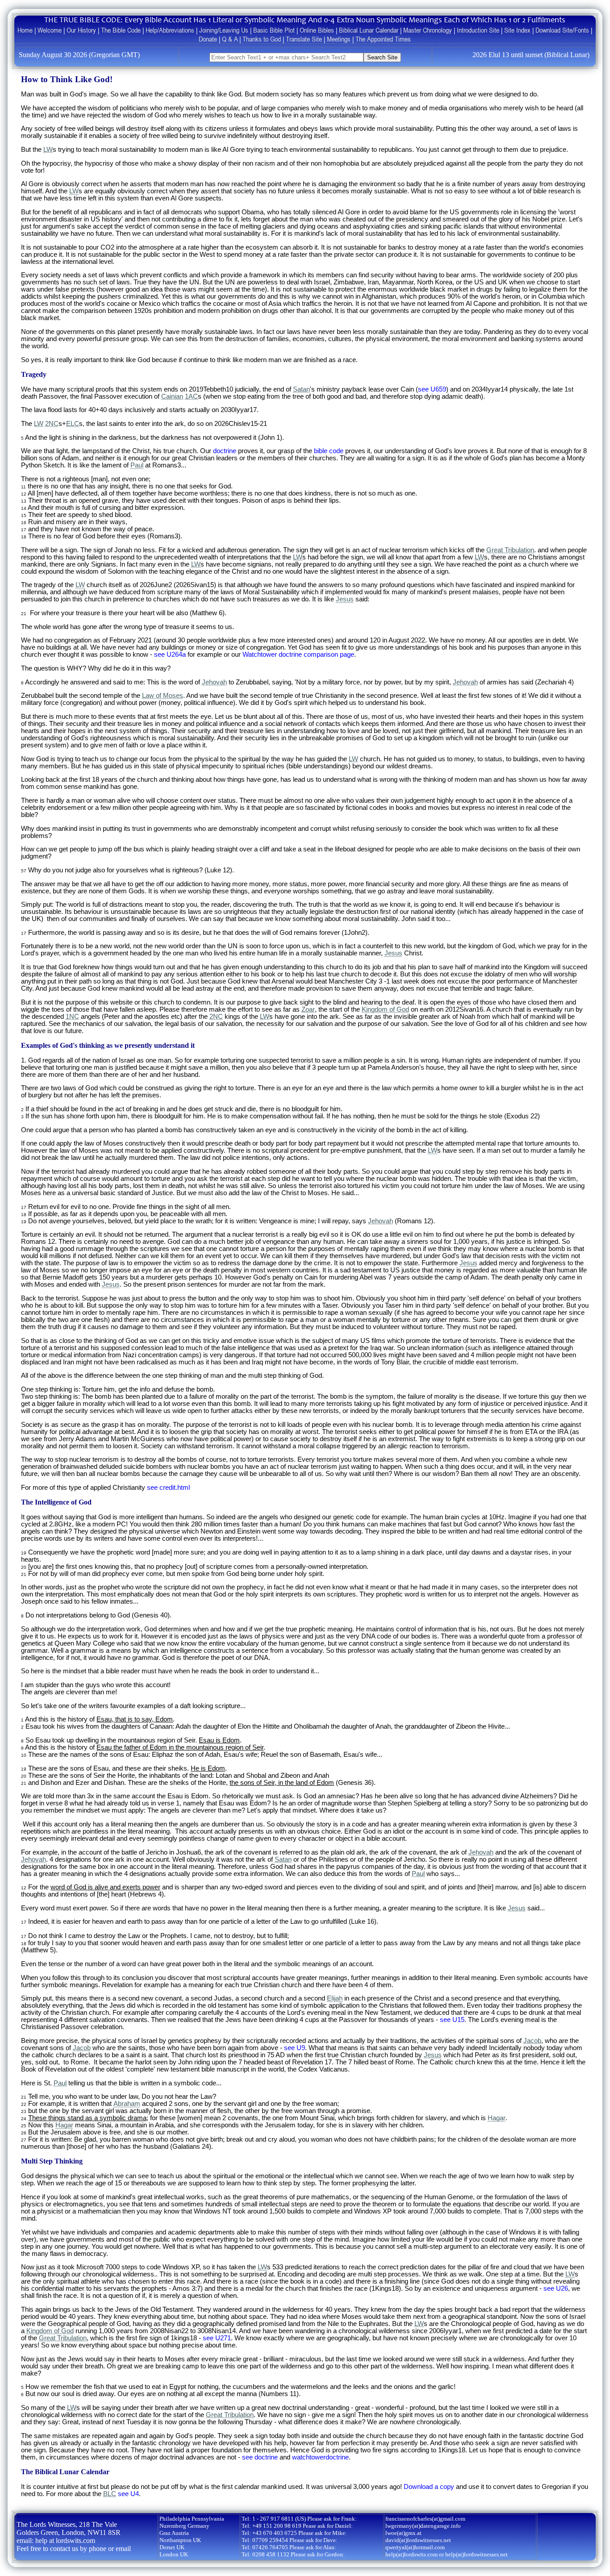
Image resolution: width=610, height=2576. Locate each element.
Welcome (50, 30)
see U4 (128, 2494)
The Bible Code (121, 30)
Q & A (230, 39)
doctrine (225, 451)
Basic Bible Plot (274, 30)
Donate (208, 39)
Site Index (517, 30)
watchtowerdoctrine (320, 2457)
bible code (329, 451)
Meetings (339, 39)
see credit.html (168, 1488)
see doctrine (260, 2457)
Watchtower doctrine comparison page (298, 654)
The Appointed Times (383, 39)
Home (25, 30)
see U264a (170, 654)
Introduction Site (478, 30)
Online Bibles (317, 30)
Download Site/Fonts (562, 30)
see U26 (556, 2288)
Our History (81, 30)
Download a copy (429, 2487)
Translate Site (304, 39)
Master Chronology (428, 30)
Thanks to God (262, 39)
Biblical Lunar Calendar (369, 30)
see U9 (295, 2048)
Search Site (382, 57)
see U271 (217, 2338)
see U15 (452, 2020)
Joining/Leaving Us (224, 30)
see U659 (432, 389)
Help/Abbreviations (170, 30)
